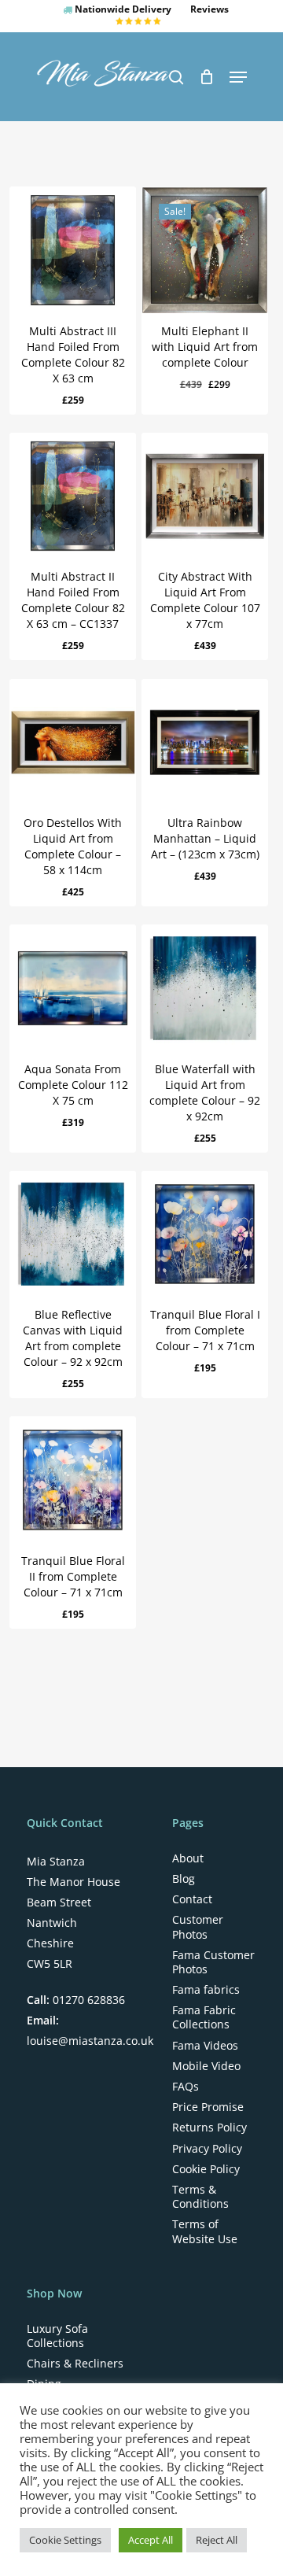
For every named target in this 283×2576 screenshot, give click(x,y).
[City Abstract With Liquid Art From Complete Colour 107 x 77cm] (205, 496)
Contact (192, 1899)
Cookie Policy (206, 2169)
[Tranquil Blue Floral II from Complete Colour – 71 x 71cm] (73, 1480)
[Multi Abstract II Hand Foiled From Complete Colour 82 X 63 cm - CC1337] (73, 496)
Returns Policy (209, 2128)
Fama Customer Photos (213, 1962)
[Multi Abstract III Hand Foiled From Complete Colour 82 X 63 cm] (73, 250)
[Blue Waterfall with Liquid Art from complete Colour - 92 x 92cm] (205, 988)
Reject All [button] (217, 2540)
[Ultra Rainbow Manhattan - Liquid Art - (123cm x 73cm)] (205, 742)
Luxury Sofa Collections (57, 2336)
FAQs (186, 2087)
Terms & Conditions (200, 2197)
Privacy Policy (207, 2149)
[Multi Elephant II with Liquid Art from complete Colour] (205, 250)
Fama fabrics (206, 1990)
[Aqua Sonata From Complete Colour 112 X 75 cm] (73, 988)
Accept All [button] (151, 2540)
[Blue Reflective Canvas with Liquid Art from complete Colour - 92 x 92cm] (73, 1234)
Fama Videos (205, 2046)
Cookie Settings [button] (65, 2540)
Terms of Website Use (205, 2231)
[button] (238, 77)
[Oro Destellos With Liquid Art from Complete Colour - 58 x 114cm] (73, 742)
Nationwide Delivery (122, 9)
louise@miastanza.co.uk (90, 2041)
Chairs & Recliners (75, 2364)
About (188, 1858)
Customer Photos (198, 1927)
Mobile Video (206, 2066)
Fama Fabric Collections (204, 2017)
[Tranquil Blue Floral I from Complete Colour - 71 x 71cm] (205, 1234)
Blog (184, 1879)
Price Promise (208, 2107)
